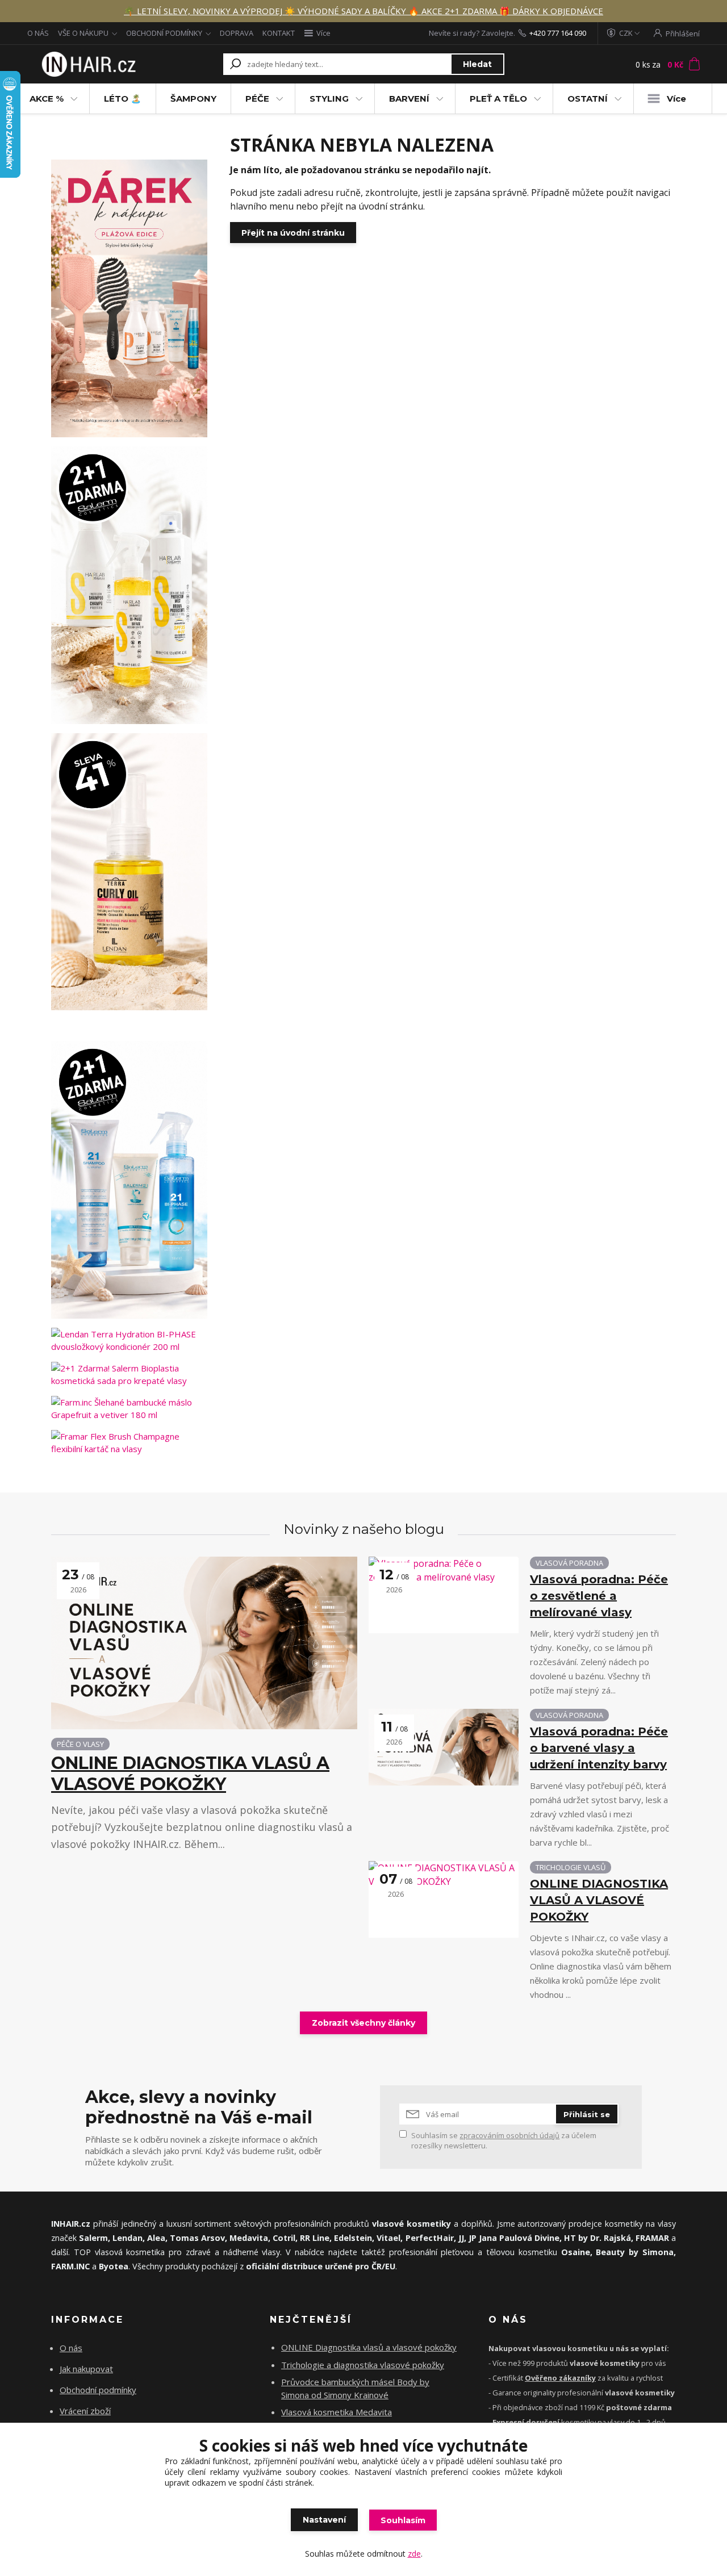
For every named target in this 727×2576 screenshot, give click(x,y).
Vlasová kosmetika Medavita (337, 2412)
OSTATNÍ (588, 99)
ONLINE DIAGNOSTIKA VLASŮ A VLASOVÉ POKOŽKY (190, 1774)
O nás (71, 2348)
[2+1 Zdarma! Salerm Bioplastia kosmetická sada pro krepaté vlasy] (129, 1374)
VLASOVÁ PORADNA (569, 1563)
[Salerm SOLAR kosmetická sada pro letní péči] (129, 585)
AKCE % (47, 99)
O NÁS (38, 33)
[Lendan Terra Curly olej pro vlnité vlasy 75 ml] (129, 872)
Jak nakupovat (86, 2369)
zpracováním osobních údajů (509, 2135)
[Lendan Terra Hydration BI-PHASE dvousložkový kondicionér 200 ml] (129, 1340)
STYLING (329, 99)
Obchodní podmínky (98, 2390)
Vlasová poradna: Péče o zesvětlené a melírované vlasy (599, 1596)
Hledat (477, 64)
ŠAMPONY (193, 99)
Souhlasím (403, 2520)
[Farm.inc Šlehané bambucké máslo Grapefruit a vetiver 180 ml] (129, 1408)
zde (414, 2554)
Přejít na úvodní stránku (293, 233)
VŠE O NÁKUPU (83, 33)
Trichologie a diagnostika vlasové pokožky (363, 2365)
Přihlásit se (587, 2114)
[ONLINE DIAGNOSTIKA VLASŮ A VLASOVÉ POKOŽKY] (204, 1643)
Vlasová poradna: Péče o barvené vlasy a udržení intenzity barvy (599, 1748)
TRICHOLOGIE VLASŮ (571, 1867)
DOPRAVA (237, 33)
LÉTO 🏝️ (123, 99)
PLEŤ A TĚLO (498, 99)
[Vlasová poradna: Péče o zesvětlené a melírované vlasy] (444, 1595)
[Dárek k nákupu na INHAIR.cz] (129, 298)
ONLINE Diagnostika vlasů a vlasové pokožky (369, 2347)
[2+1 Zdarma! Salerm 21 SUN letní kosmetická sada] (129, 1180)
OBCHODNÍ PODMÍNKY (164, 33)
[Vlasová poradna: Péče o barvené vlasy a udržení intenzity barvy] (444, 1747)
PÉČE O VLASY (80, 1744)
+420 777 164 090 (558, 33)
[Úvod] (87, 64)
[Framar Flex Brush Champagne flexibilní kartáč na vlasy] (129, 1442)
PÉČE (257, 99)
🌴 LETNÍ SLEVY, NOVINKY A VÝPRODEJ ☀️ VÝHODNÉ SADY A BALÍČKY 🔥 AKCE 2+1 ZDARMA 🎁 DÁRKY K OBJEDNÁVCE (363, 11)
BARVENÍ (409, 99)
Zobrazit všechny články (363, 2023)
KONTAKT (279, 33)
